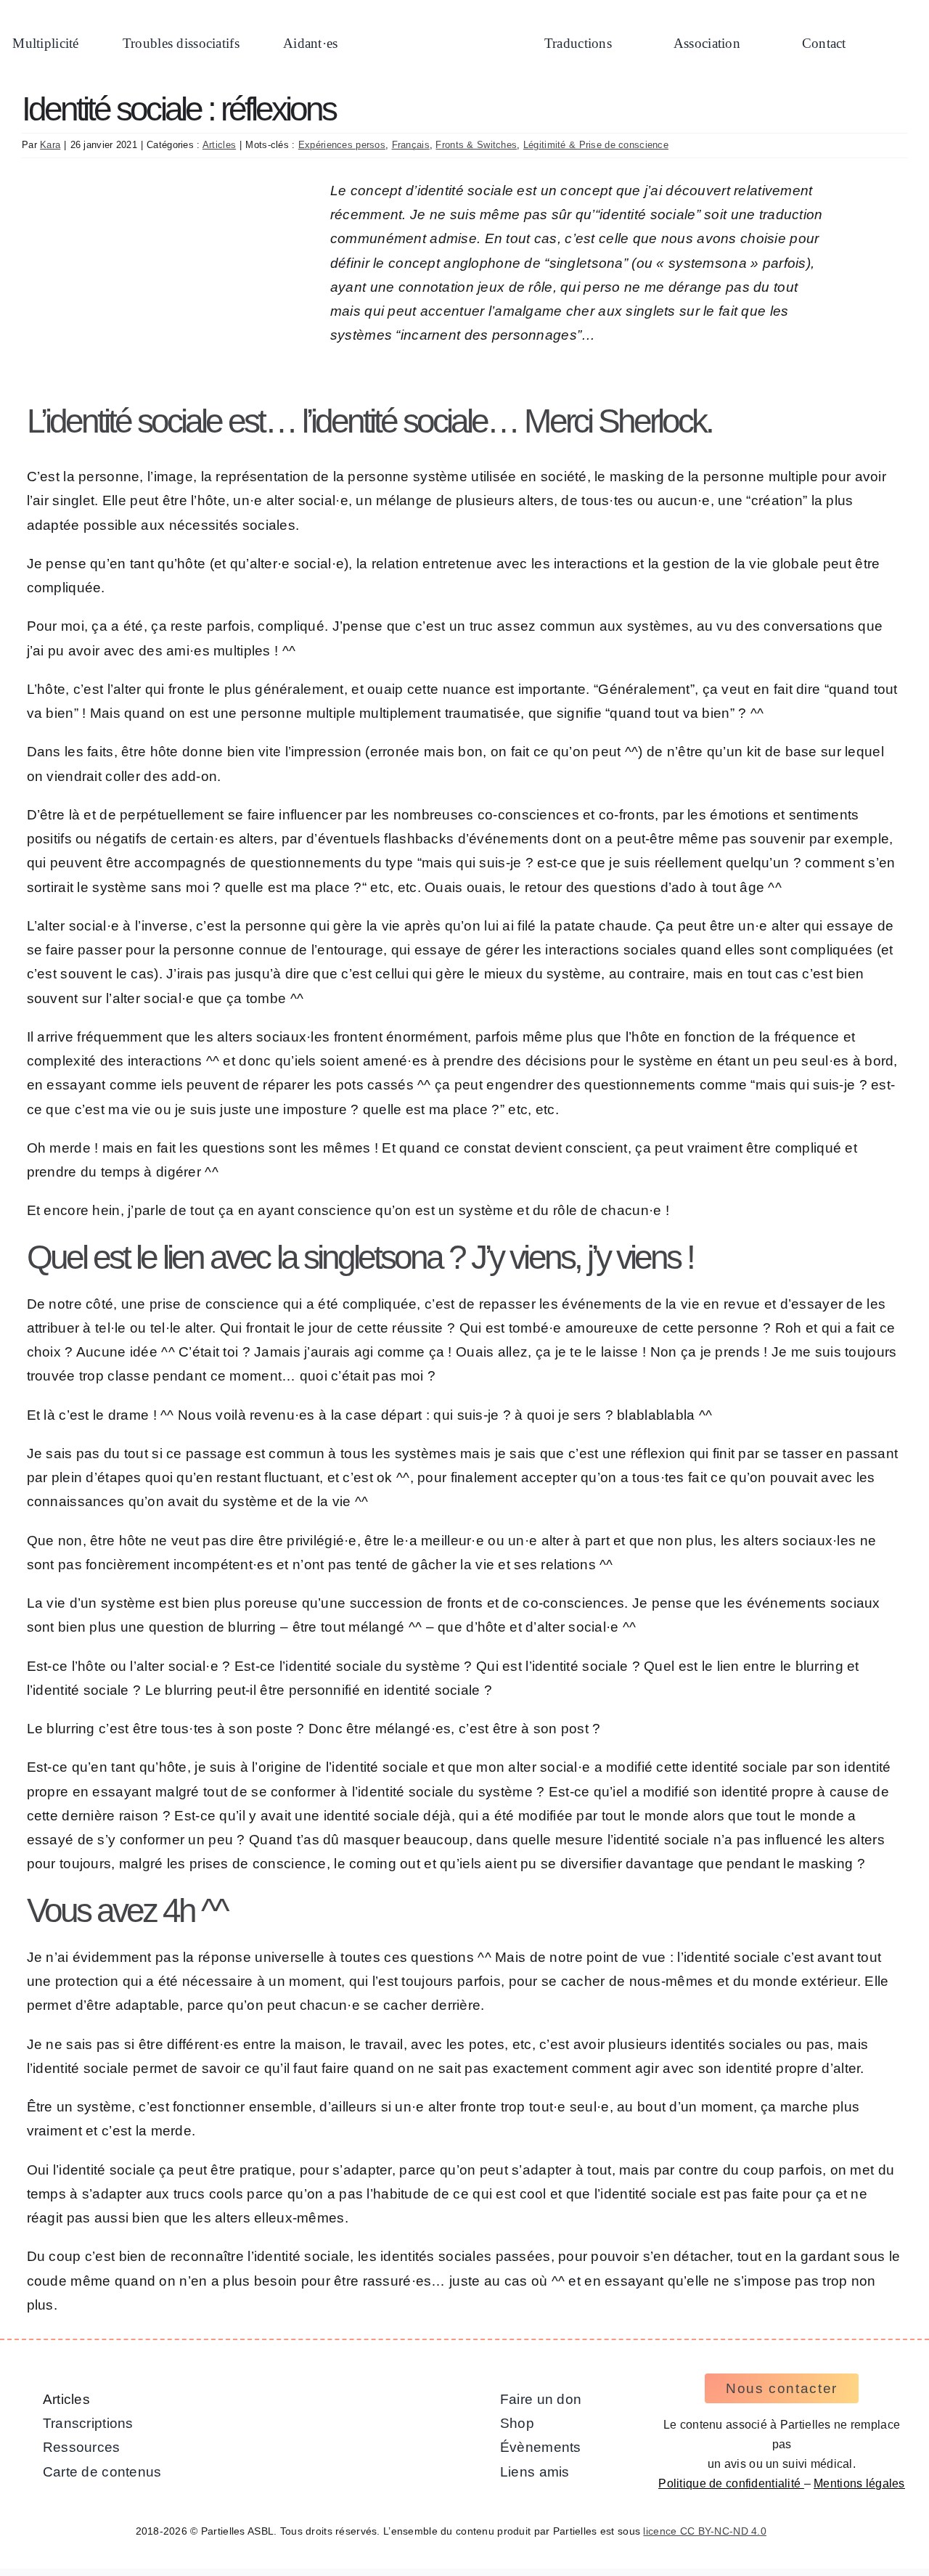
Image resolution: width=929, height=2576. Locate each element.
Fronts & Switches (476, 145)
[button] (894, 45)
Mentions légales (859, 2483)
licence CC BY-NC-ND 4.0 (705, 2531)
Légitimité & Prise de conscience (596, 145)
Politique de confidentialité (731, 2483)
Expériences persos (342, 145)
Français (411, 145)
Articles (219, 145)
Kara (50, 145)
